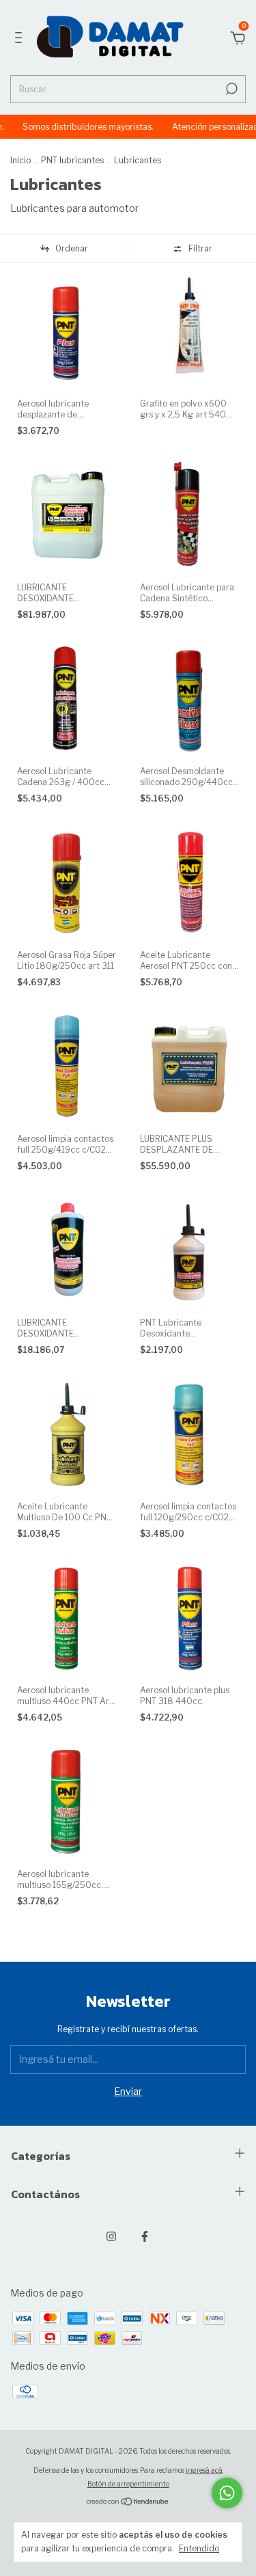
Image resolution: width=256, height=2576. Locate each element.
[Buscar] (230, 89)
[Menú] (21, 39)
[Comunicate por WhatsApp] (227, 2493)
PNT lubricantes (72, 160)
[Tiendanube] (128, 2503)
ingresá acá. (204, 2470)
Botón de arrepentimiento (128, 2484)
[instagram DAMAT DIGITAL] (111, 2236)
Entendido (199, 2548)
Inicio (20, 160)
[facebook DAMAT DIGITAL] (145, 2236)
